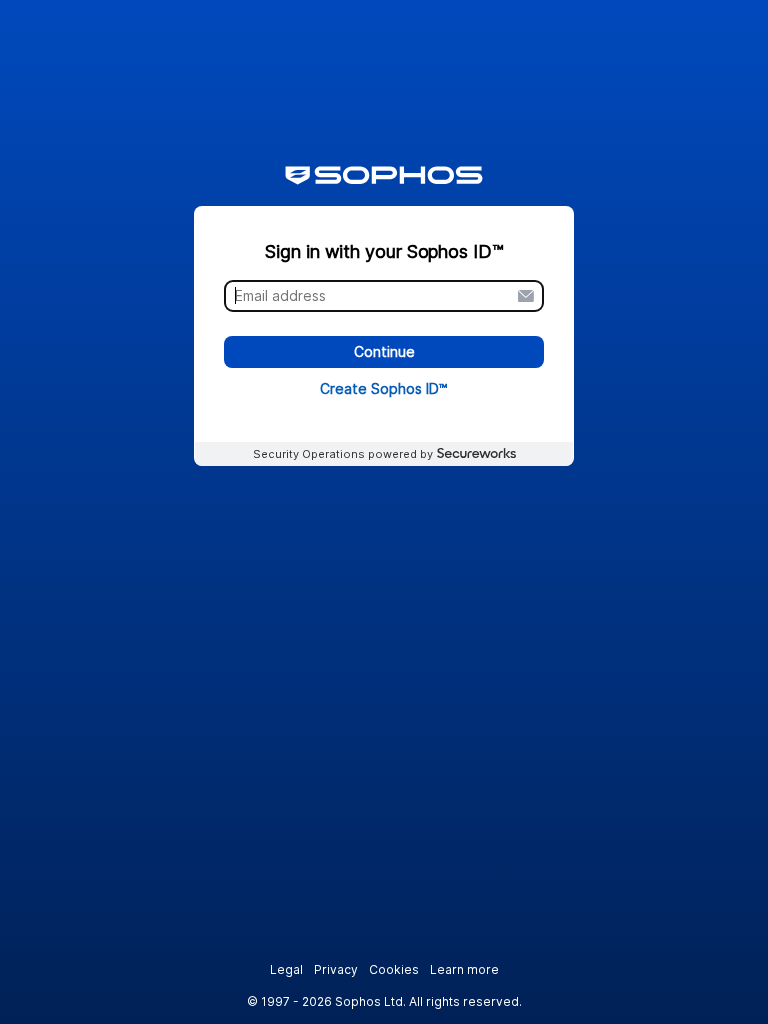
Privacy (336, 969)
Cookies (394, 969)
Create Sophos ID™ (384, 388)
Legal (286, 969)
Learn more (464, 969)
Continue (384, 352)
